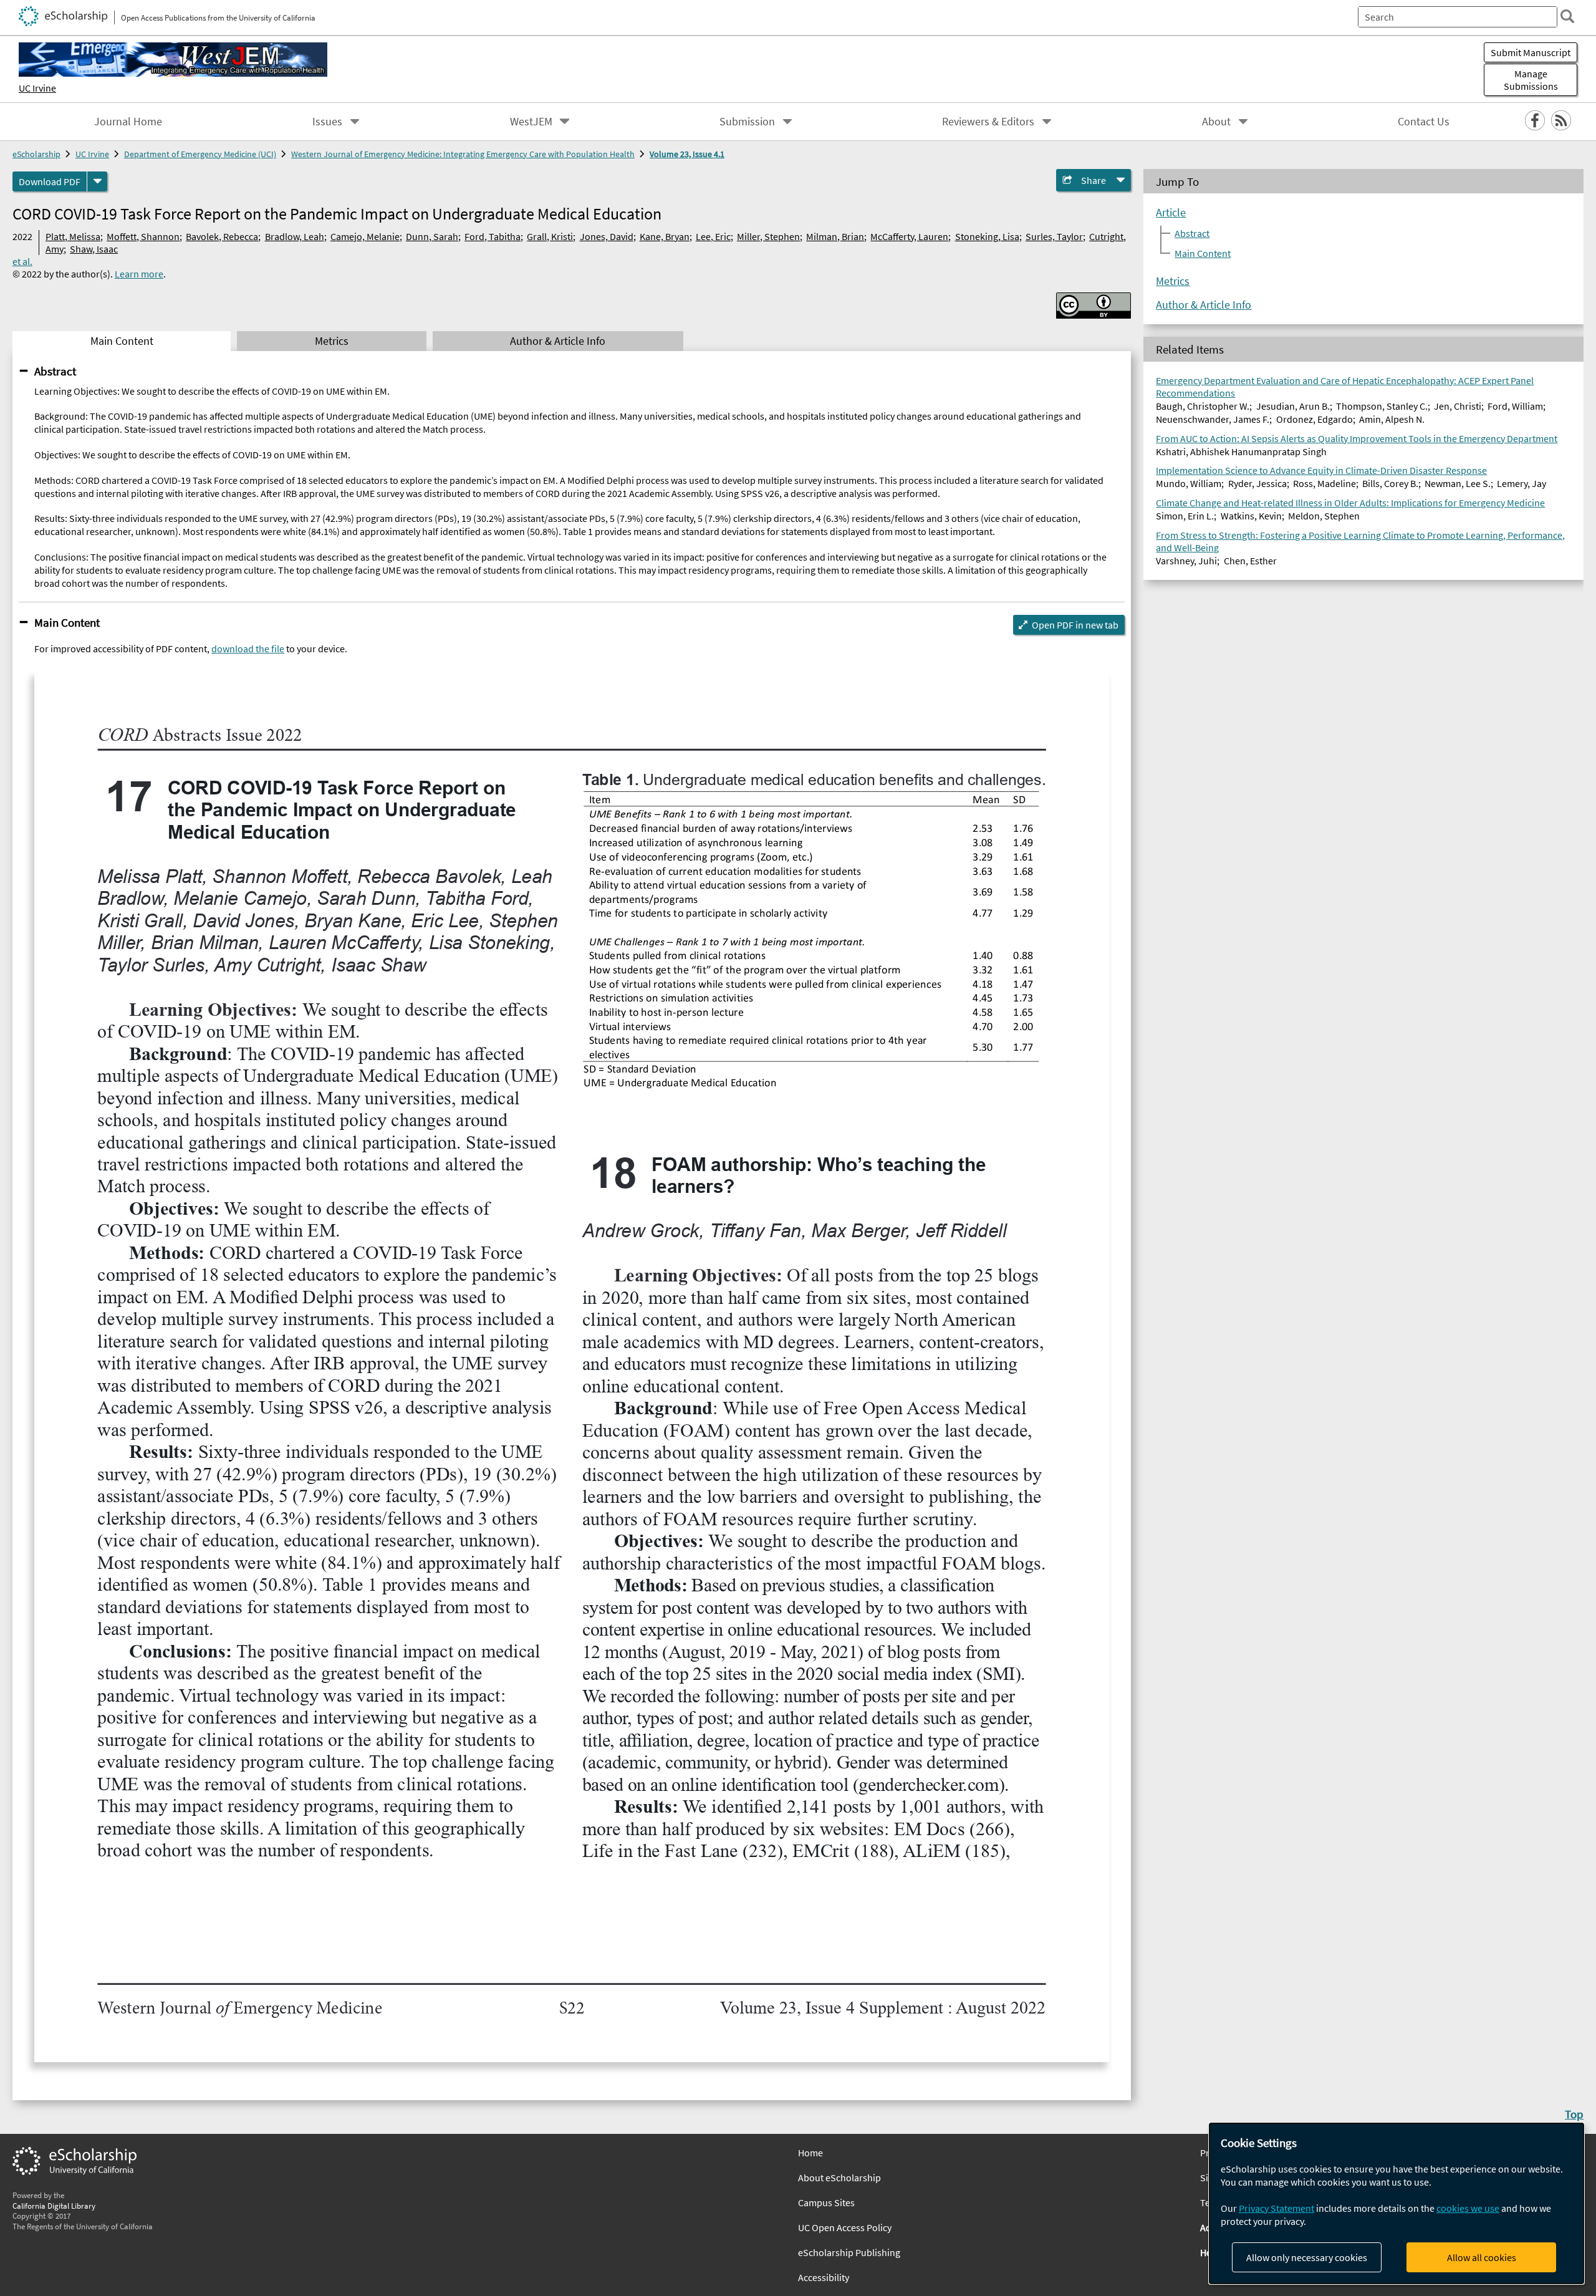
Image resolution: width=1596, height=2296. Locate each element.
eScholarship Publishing (849, 2252)
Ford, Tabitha (493, 236)
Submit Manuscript (1531, 52)
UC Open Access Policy (845, 2227)
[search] (1567, 16)
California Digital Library (54, 2206)
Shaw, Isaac (94, 249)
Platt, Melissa (73, 236)
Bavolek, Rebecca (222, 236)
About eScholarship (839, 2178)
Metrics (1173, 281)
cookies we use (1468, 2208)
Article (1171, 213)
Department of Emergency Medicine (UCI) (200, 154)
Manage (1531, 80)
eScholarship (36, 154)
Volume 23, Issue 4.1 (687, 154)
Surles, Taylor (1054, 236)
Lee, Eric (713, 236)
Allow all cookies (1482, 2257)
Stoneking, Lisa (987, 236)
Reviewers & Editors (988, 122)
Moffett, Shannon (143, 236)
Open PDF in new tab (1075, 625)
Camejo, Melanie (365, 236)
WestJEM (531, 122)
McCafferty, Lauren (909, 236)
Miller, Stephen (768, 236)
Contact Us (1424, 122)
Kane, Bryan (665, 236)
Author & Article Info (1204, 305)
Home (810, 2153)
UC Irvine (37, 88)
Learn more (139, 274)
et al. (22, 261)
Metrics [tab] (332, 341)
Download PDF (50, 181)
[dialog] (1396, 2203)
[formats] (97, 181)
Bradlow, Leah (295, 236)
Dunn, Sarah (432, 236)
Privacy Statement (1276, 2208)
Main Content (67, 622)
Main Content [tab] (122, 341)
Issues (327, 122)
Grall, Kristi (550, 236)
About (1216, 122)
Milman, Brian (835, 236)
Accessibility (824, 2277)
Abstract (55, 371)
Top (1574, 2114)
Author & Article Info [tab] (558, 341)
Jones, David (607, 236)
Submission (747, 122)
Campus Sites (826, 2202)
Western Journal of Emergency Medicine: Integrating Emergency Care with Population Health (463, 154)
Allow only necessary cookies (1307, 2257)
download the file (248, 649)
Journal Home (128, 122)
